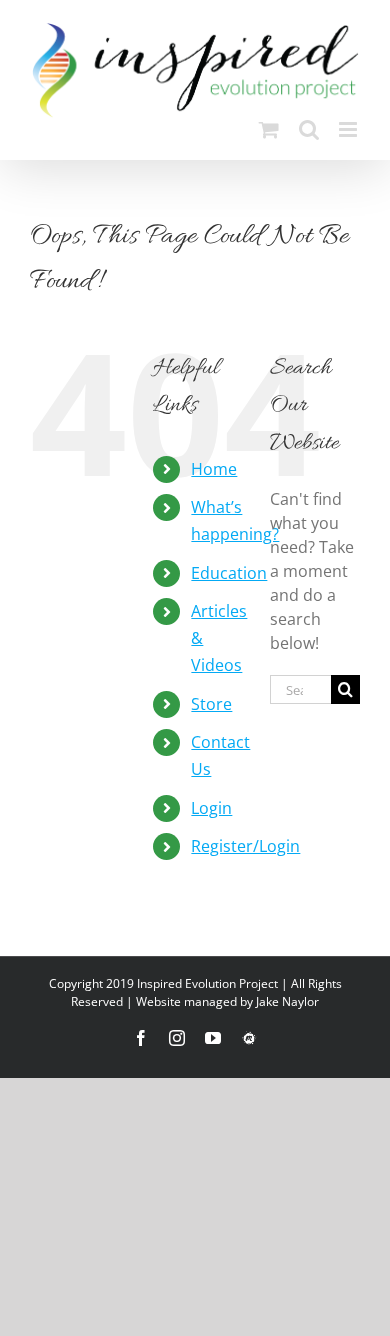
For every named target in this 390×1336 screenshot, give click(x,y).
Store (211, 704)
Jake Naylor (287, 1001)
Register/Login (245, 846)
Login (211, 808)
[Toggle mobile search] (309, 129)
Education (229, 573)
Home (214, 469)
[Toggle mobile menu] (349, 129)
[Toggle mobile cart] (269, 129)
